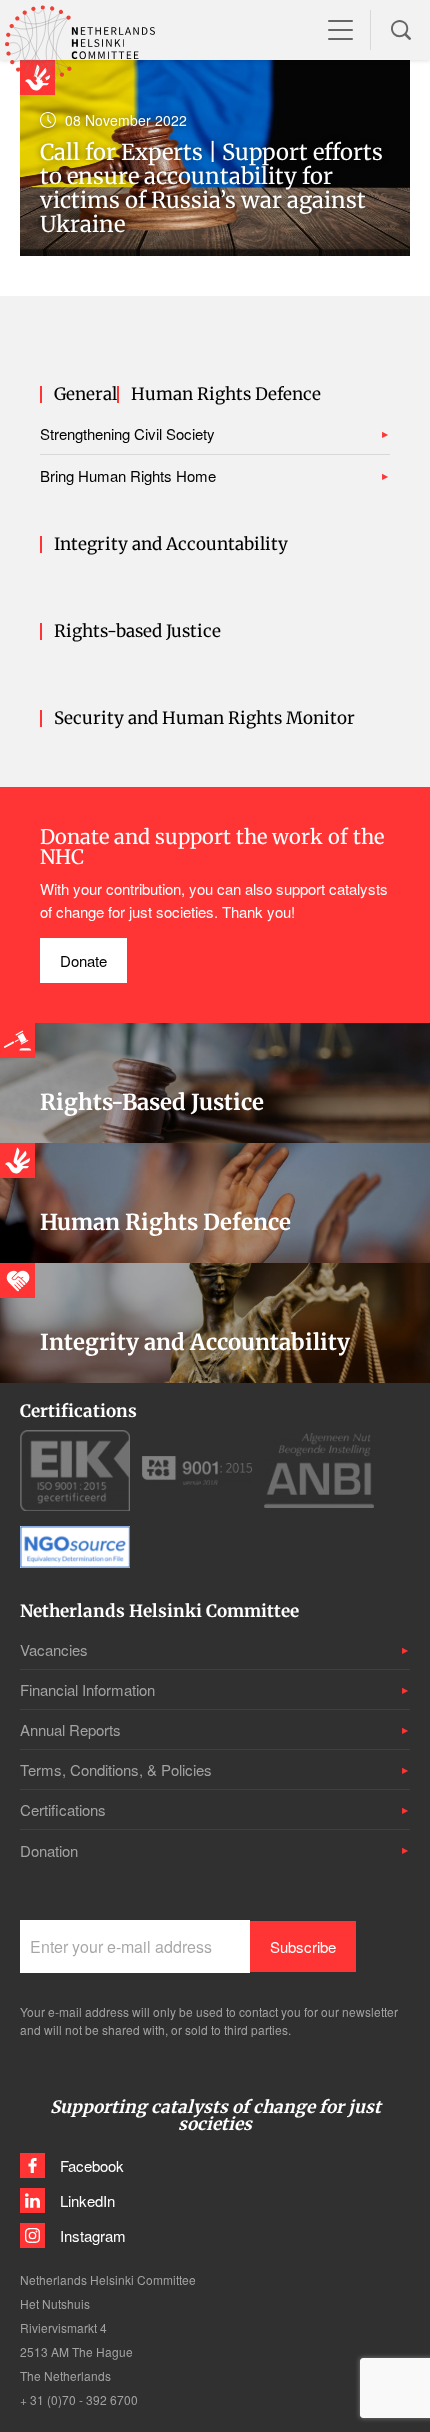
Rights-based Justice (137, 631)
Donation (49, 1850)
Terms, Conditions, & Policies (116, 1769)
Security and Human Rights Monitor (204, 718)
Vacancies (54, 1649)
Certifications (63, 1809)
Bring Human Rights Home (128, 475)
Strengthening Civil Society (127, 433)
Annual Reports (70, 1729)
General (85, 394)
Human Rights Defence (226, 394)
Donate (83, 960)
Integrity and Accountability (171, 544)
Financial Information (87, 1689)
